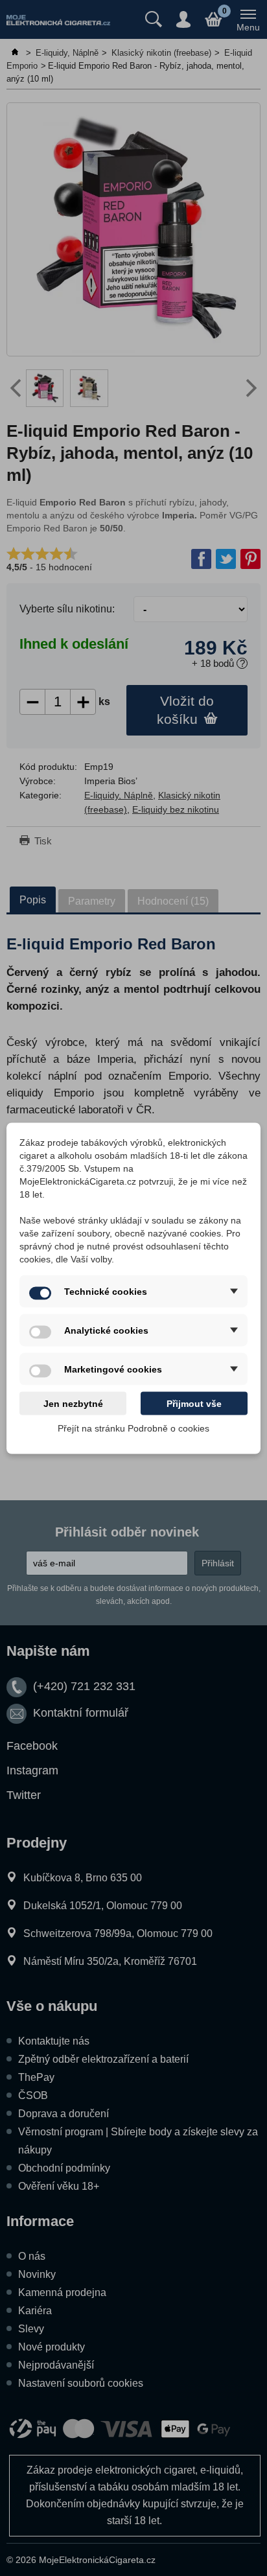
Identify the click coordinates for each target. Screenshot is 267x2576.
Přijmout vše (194, 1403)
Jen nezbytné (73, 1403)
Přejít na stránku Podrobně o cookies (133, 1428)
